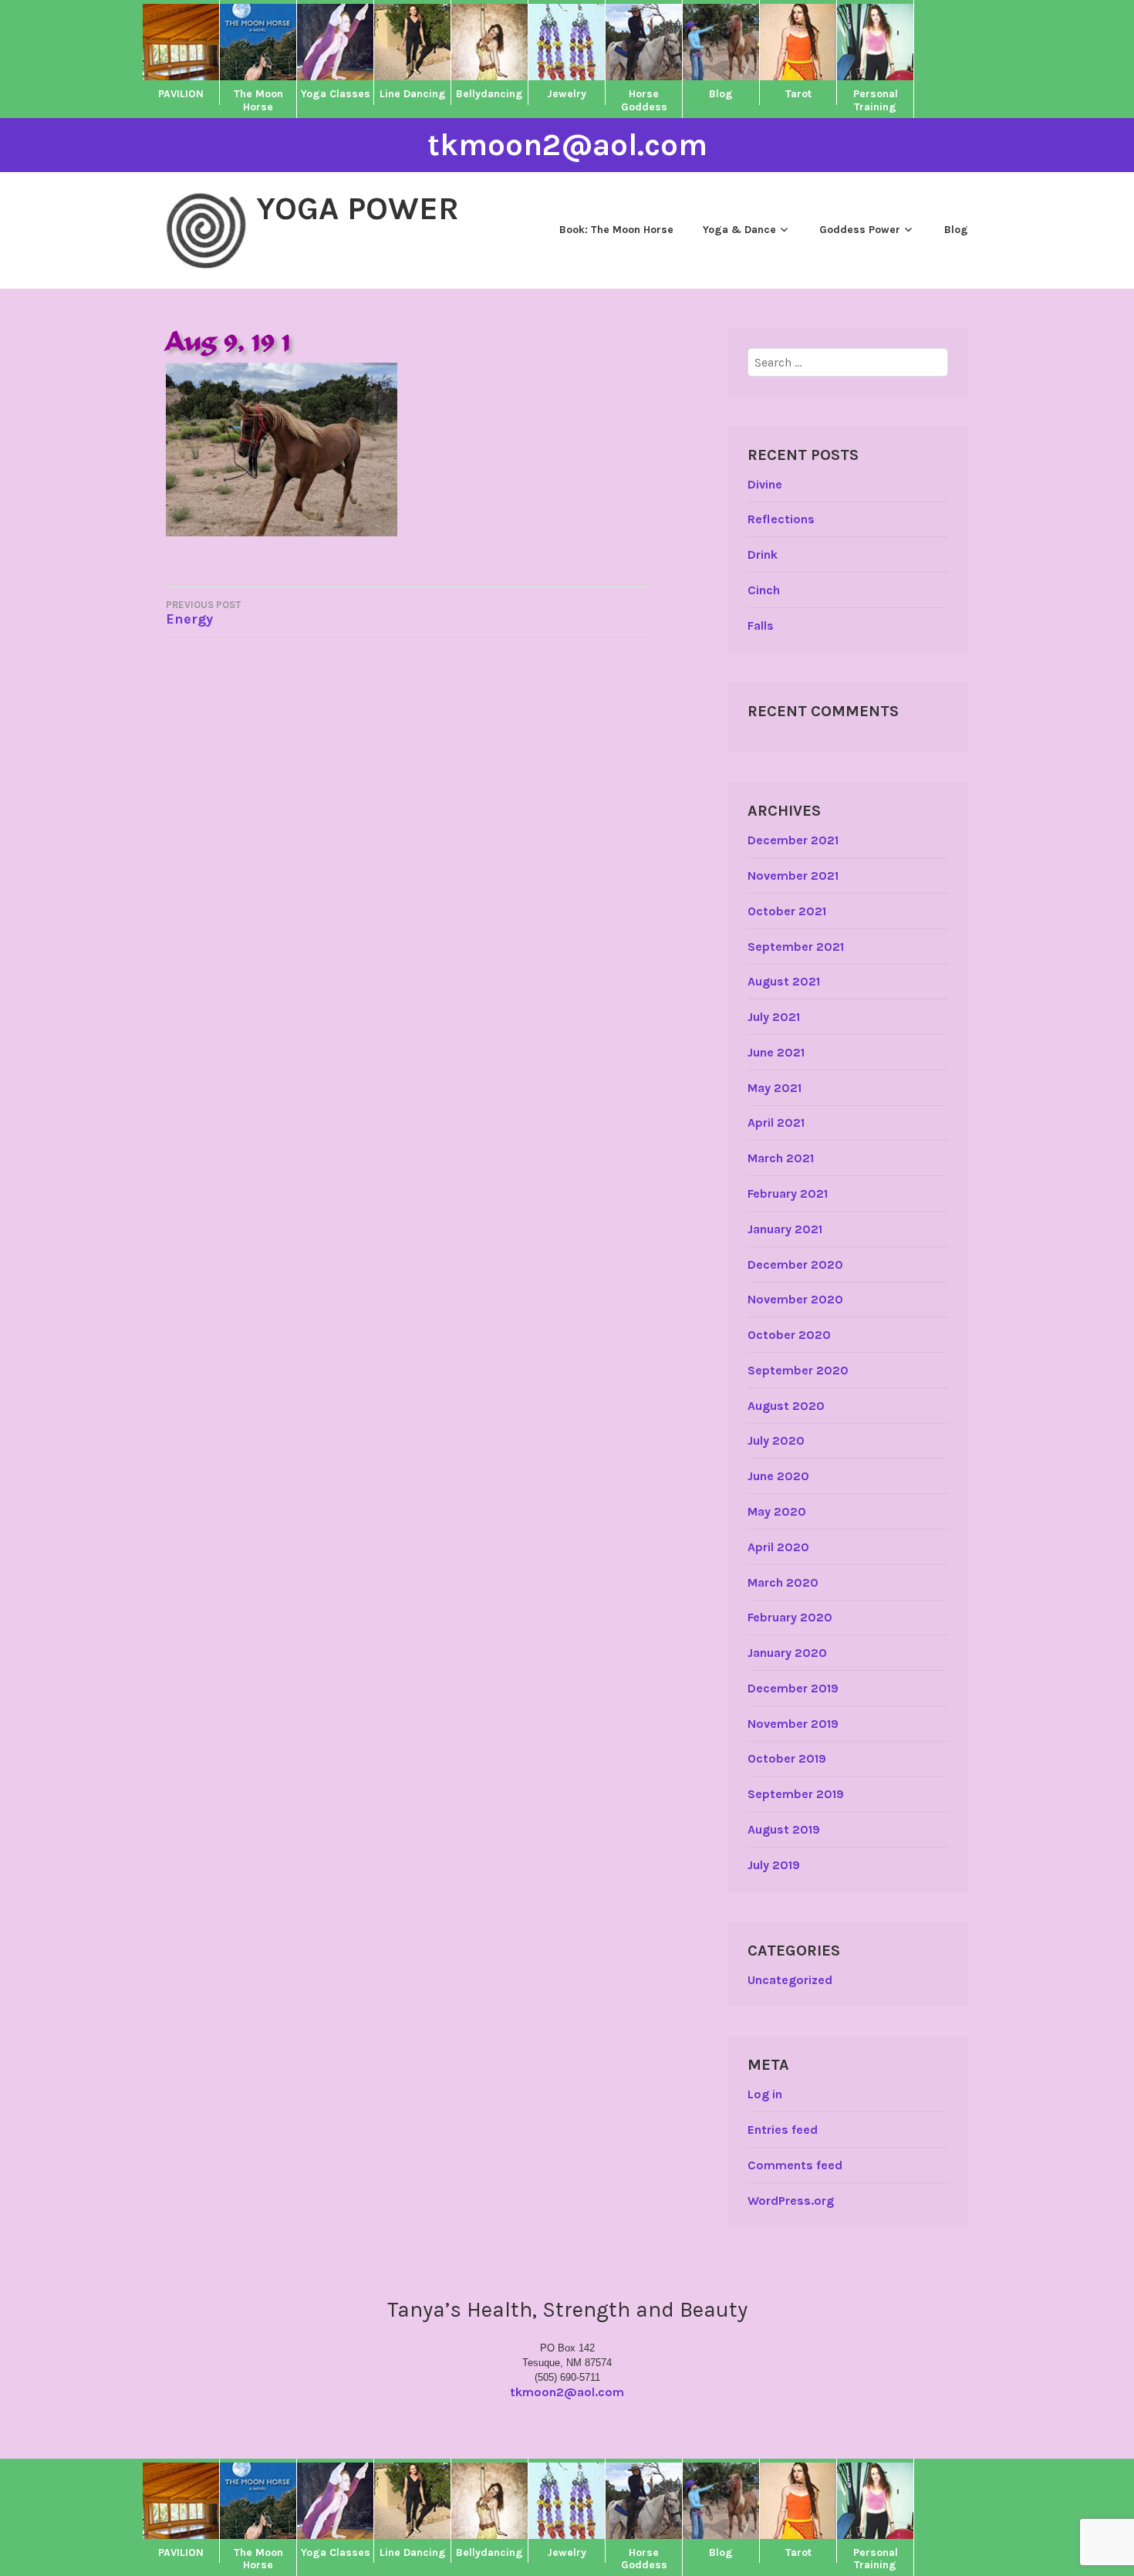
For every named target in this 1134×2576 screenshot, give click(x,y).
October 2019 (787, 1758)
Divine (765, 484)
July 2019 (774, 1865)
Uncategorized (790, 1980)
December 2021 (793, 840)
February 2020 (790, 1617)
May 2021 (775, 1088)
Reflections (781, 519)
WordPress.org (791, 2201)
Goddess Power (860, 230)
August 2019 (784, 1829)
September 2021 (796, 947)
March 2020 (783, 1582)
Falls (761, 625)
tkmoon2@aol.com (567, 145)
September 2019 (796, 1794)
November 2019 (793, 1724)
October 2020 (789, 1335)
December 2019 (793, 1688)
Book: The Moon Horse (616, 230)
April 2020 (778, 1547)
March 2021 (781, 1158)
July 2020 (776, 1440)
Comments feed (795, 2165)
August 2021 (784, 981)
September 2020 (798, 1370)
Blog (956, 230)
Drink (763, 554)
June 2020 (778, 1476)
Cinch (764, 590)
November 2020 (795, 1299)
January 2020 (787, 1653)
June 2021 (776, 1052)
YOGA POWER (358, 208)
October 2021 (787, 911)
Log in (765, 2094)
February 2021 (788, 1193)
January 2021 (785, 1229)
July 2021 (774, 1017)
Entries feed (783, 2130)
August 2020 (786, 1406)
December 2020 (795, 1264)
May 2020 (777, 1511)
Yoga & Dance (739, 230)
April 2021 (776, 1122)
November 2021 (793, 876)
